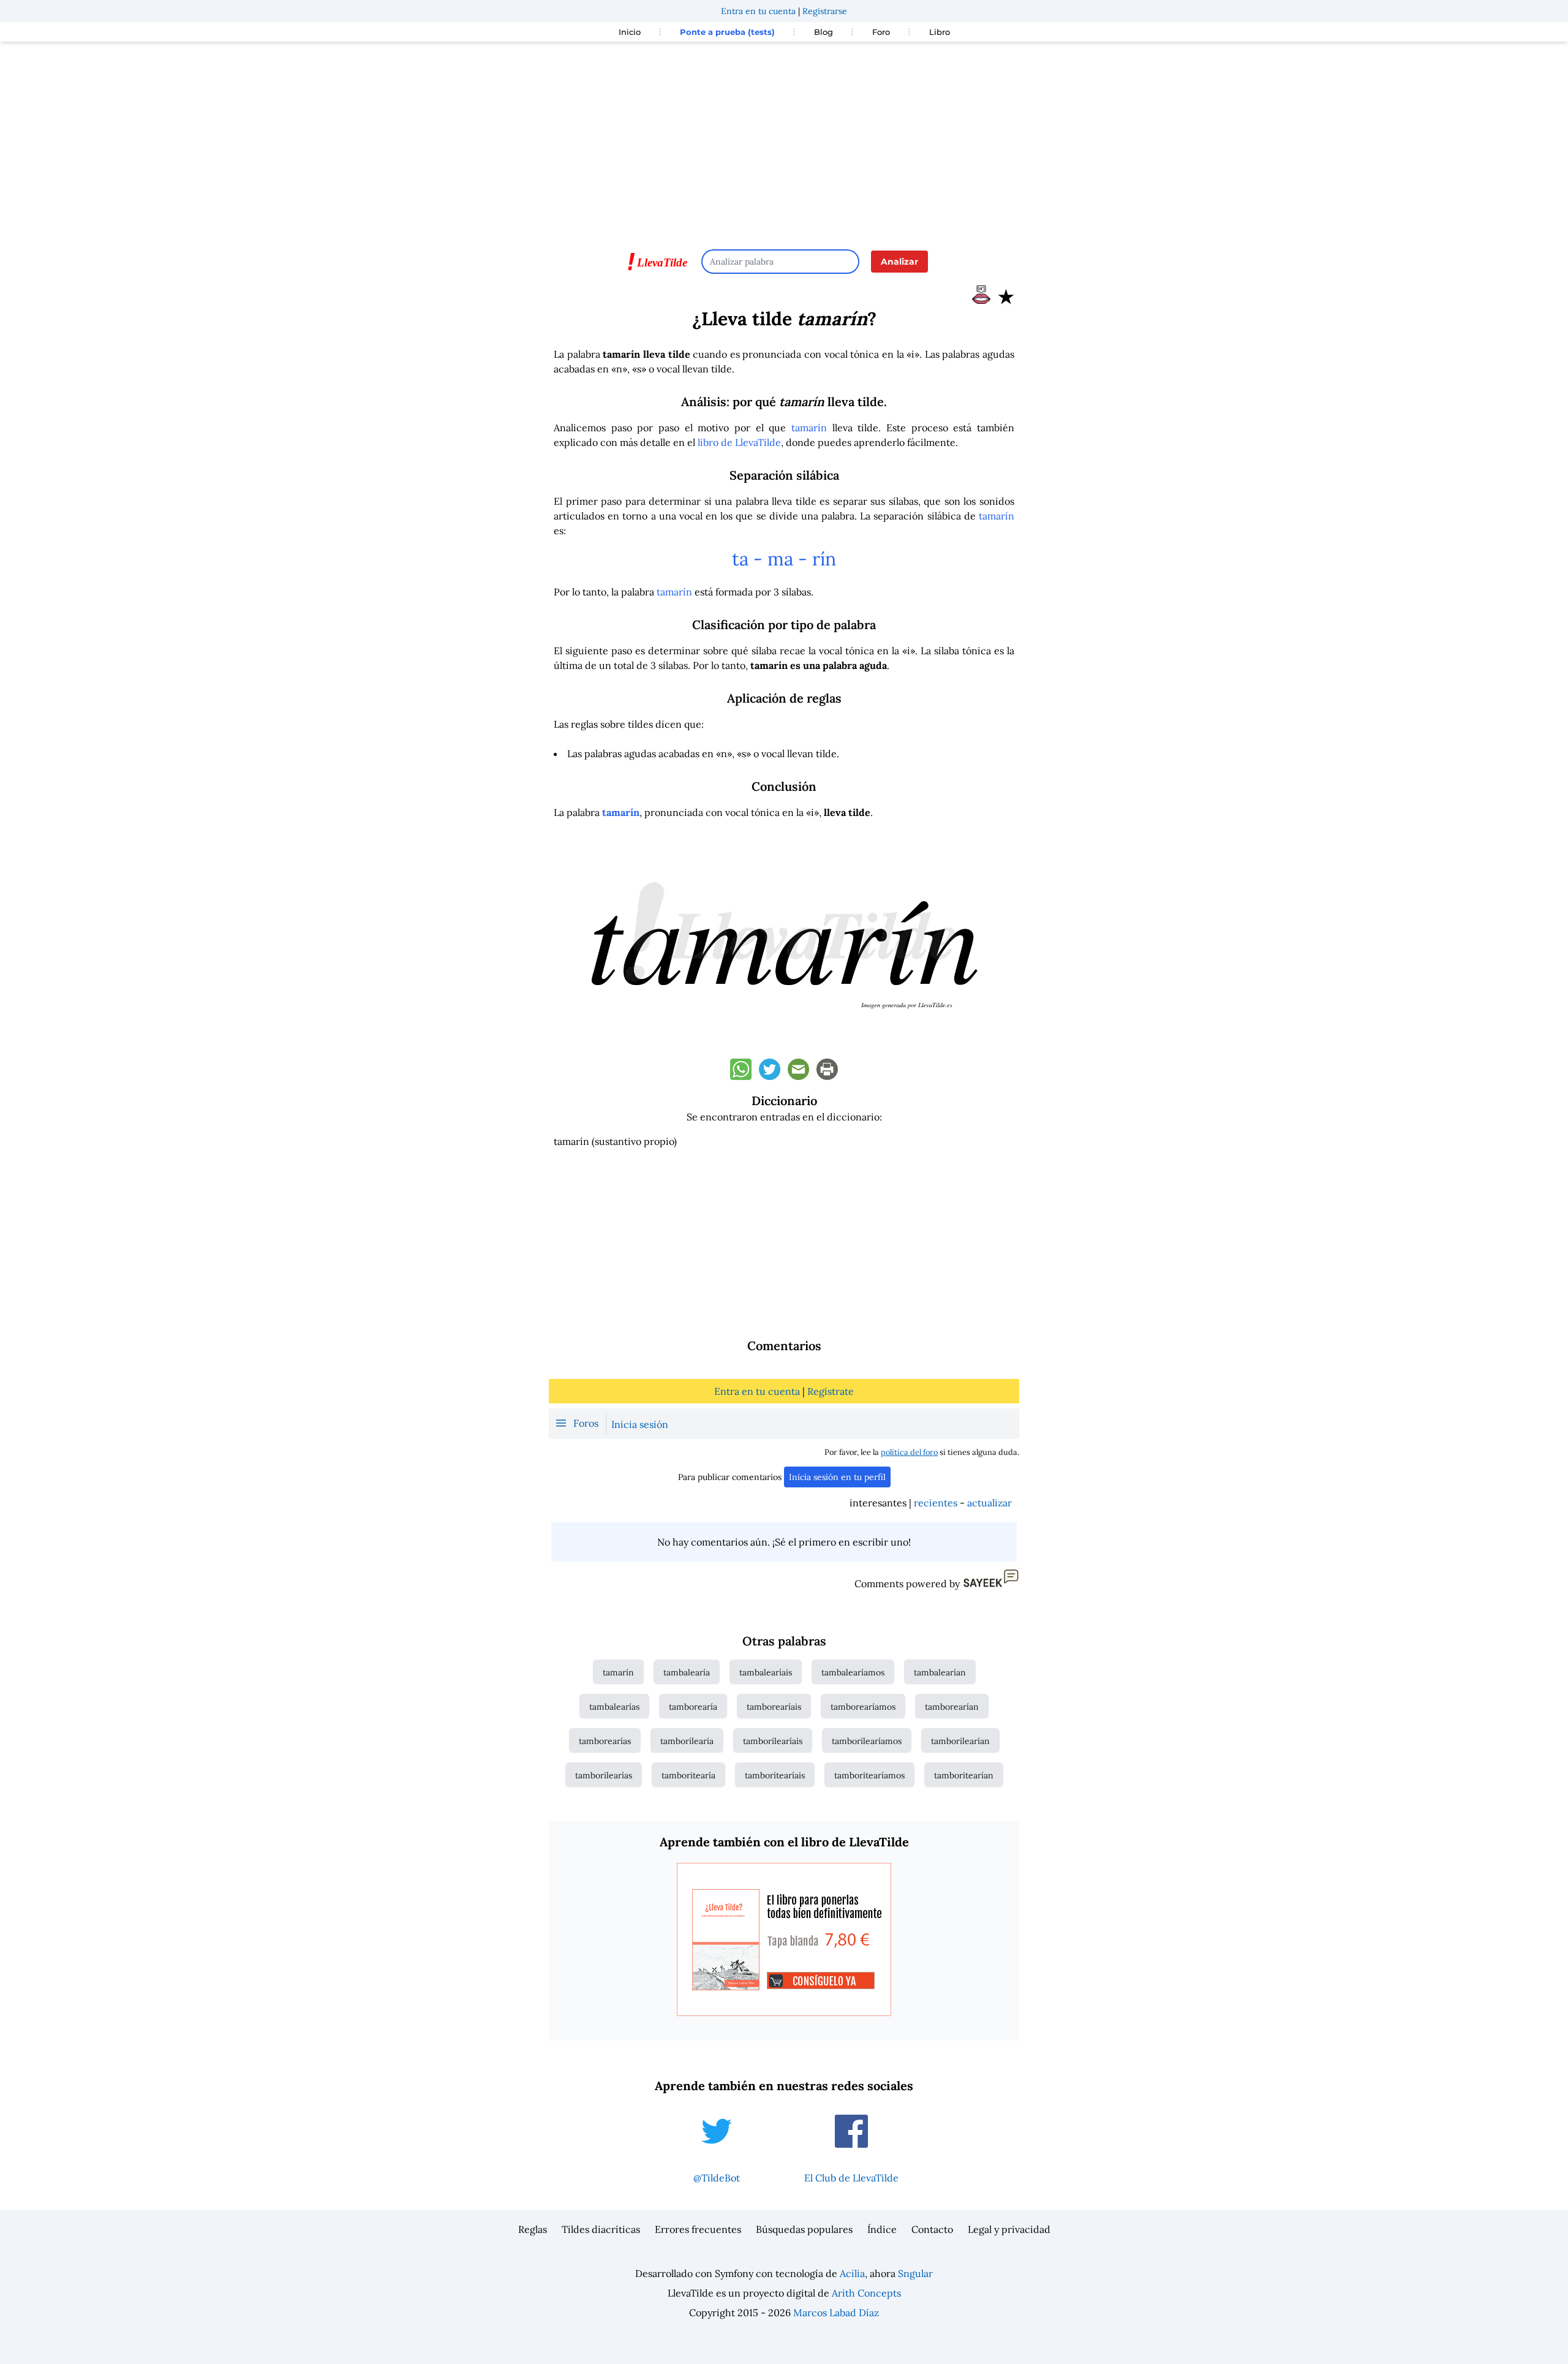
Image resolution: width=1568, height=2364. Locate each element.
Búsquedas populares (804, 2229)
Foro (881, 32)
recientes (936, 1503)
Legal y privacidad (1009, 2229)
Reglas (533, 2229)
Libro (940, 32)
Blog (824, 32)
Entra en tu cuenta (758, 11)
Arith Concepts (866, 2293)
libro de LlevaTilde (739, 442)
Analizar (899, 262)
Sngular (915, 2273)
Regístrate (831, 1391)
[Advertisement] (784, 140)
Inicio (630, 32)
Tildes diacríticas (601, 2229)
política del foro (909, 1452)
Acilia (852, 2273)
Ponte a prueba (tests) (727, 32)
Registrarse (825, 11)
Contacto (932, 2229)
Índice (882, 2229)
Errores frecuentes (698, 2229)
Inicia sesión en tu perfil (837, 1477)
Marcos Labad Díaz (836, 2313)
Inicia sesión (640, 1424)
